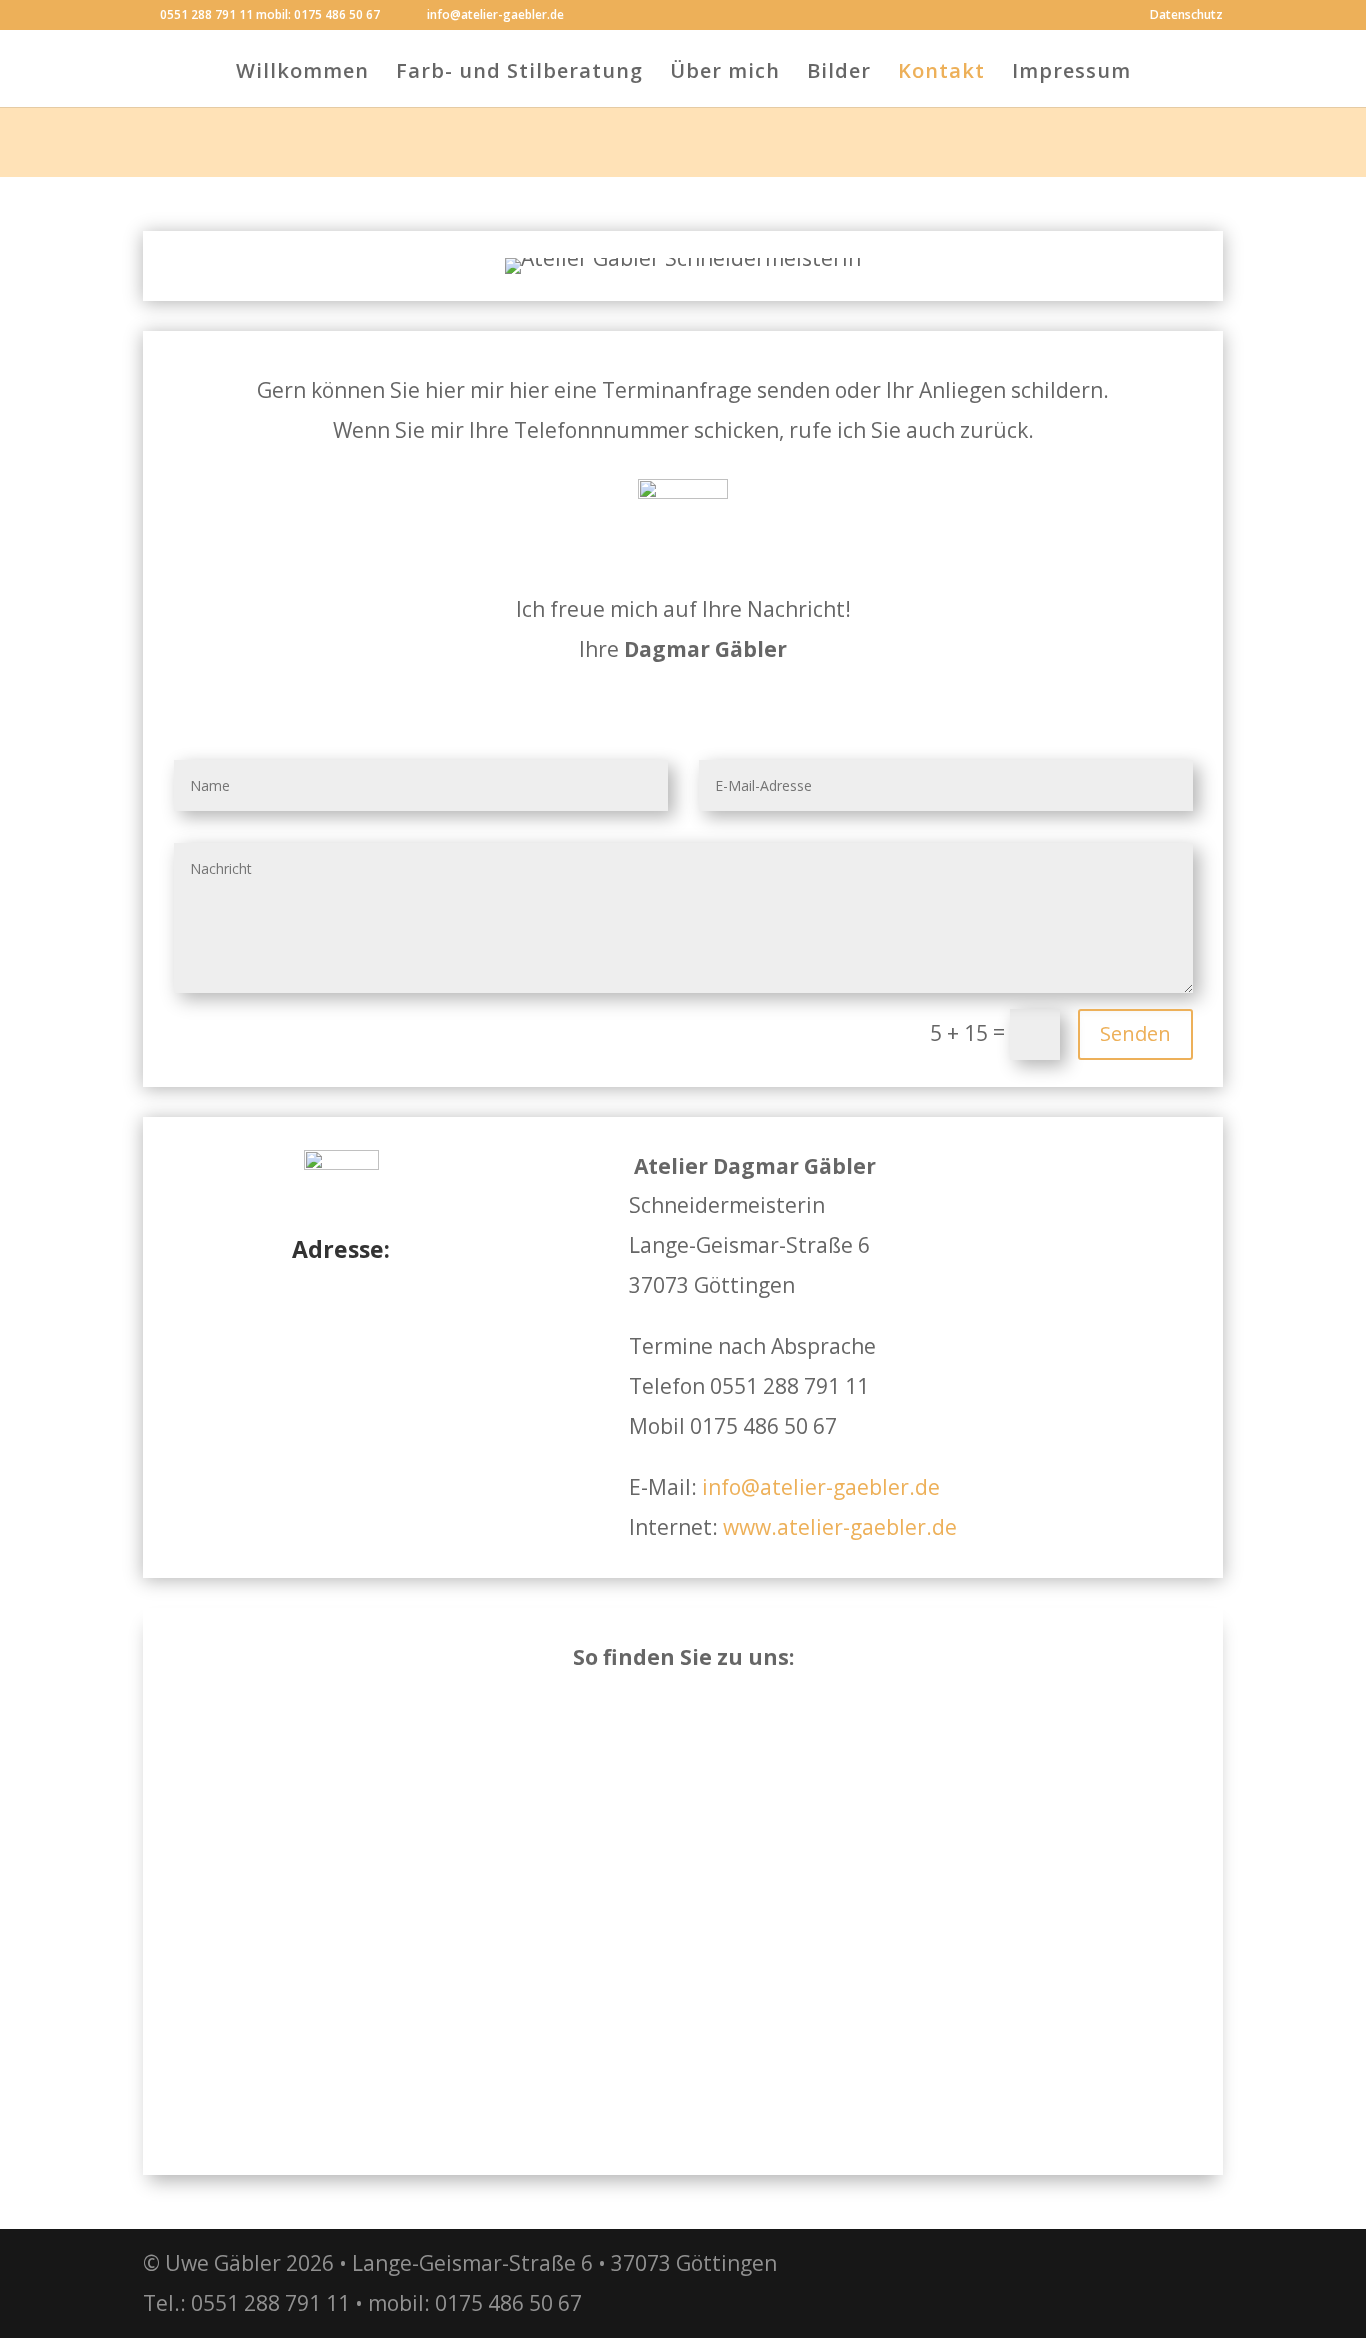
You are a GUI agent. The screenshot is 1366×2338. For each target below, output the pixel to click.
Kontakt (941, 74)
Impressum (1071, 74)
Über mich (725, 74)
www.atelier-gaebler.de (840, 1527)
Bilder (839, 74)
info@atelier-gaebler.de (821, 1487)
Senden (1135, 1033)
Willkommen (302, 74)
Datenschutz (1186, 16)
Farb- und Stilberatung (519, 74)
